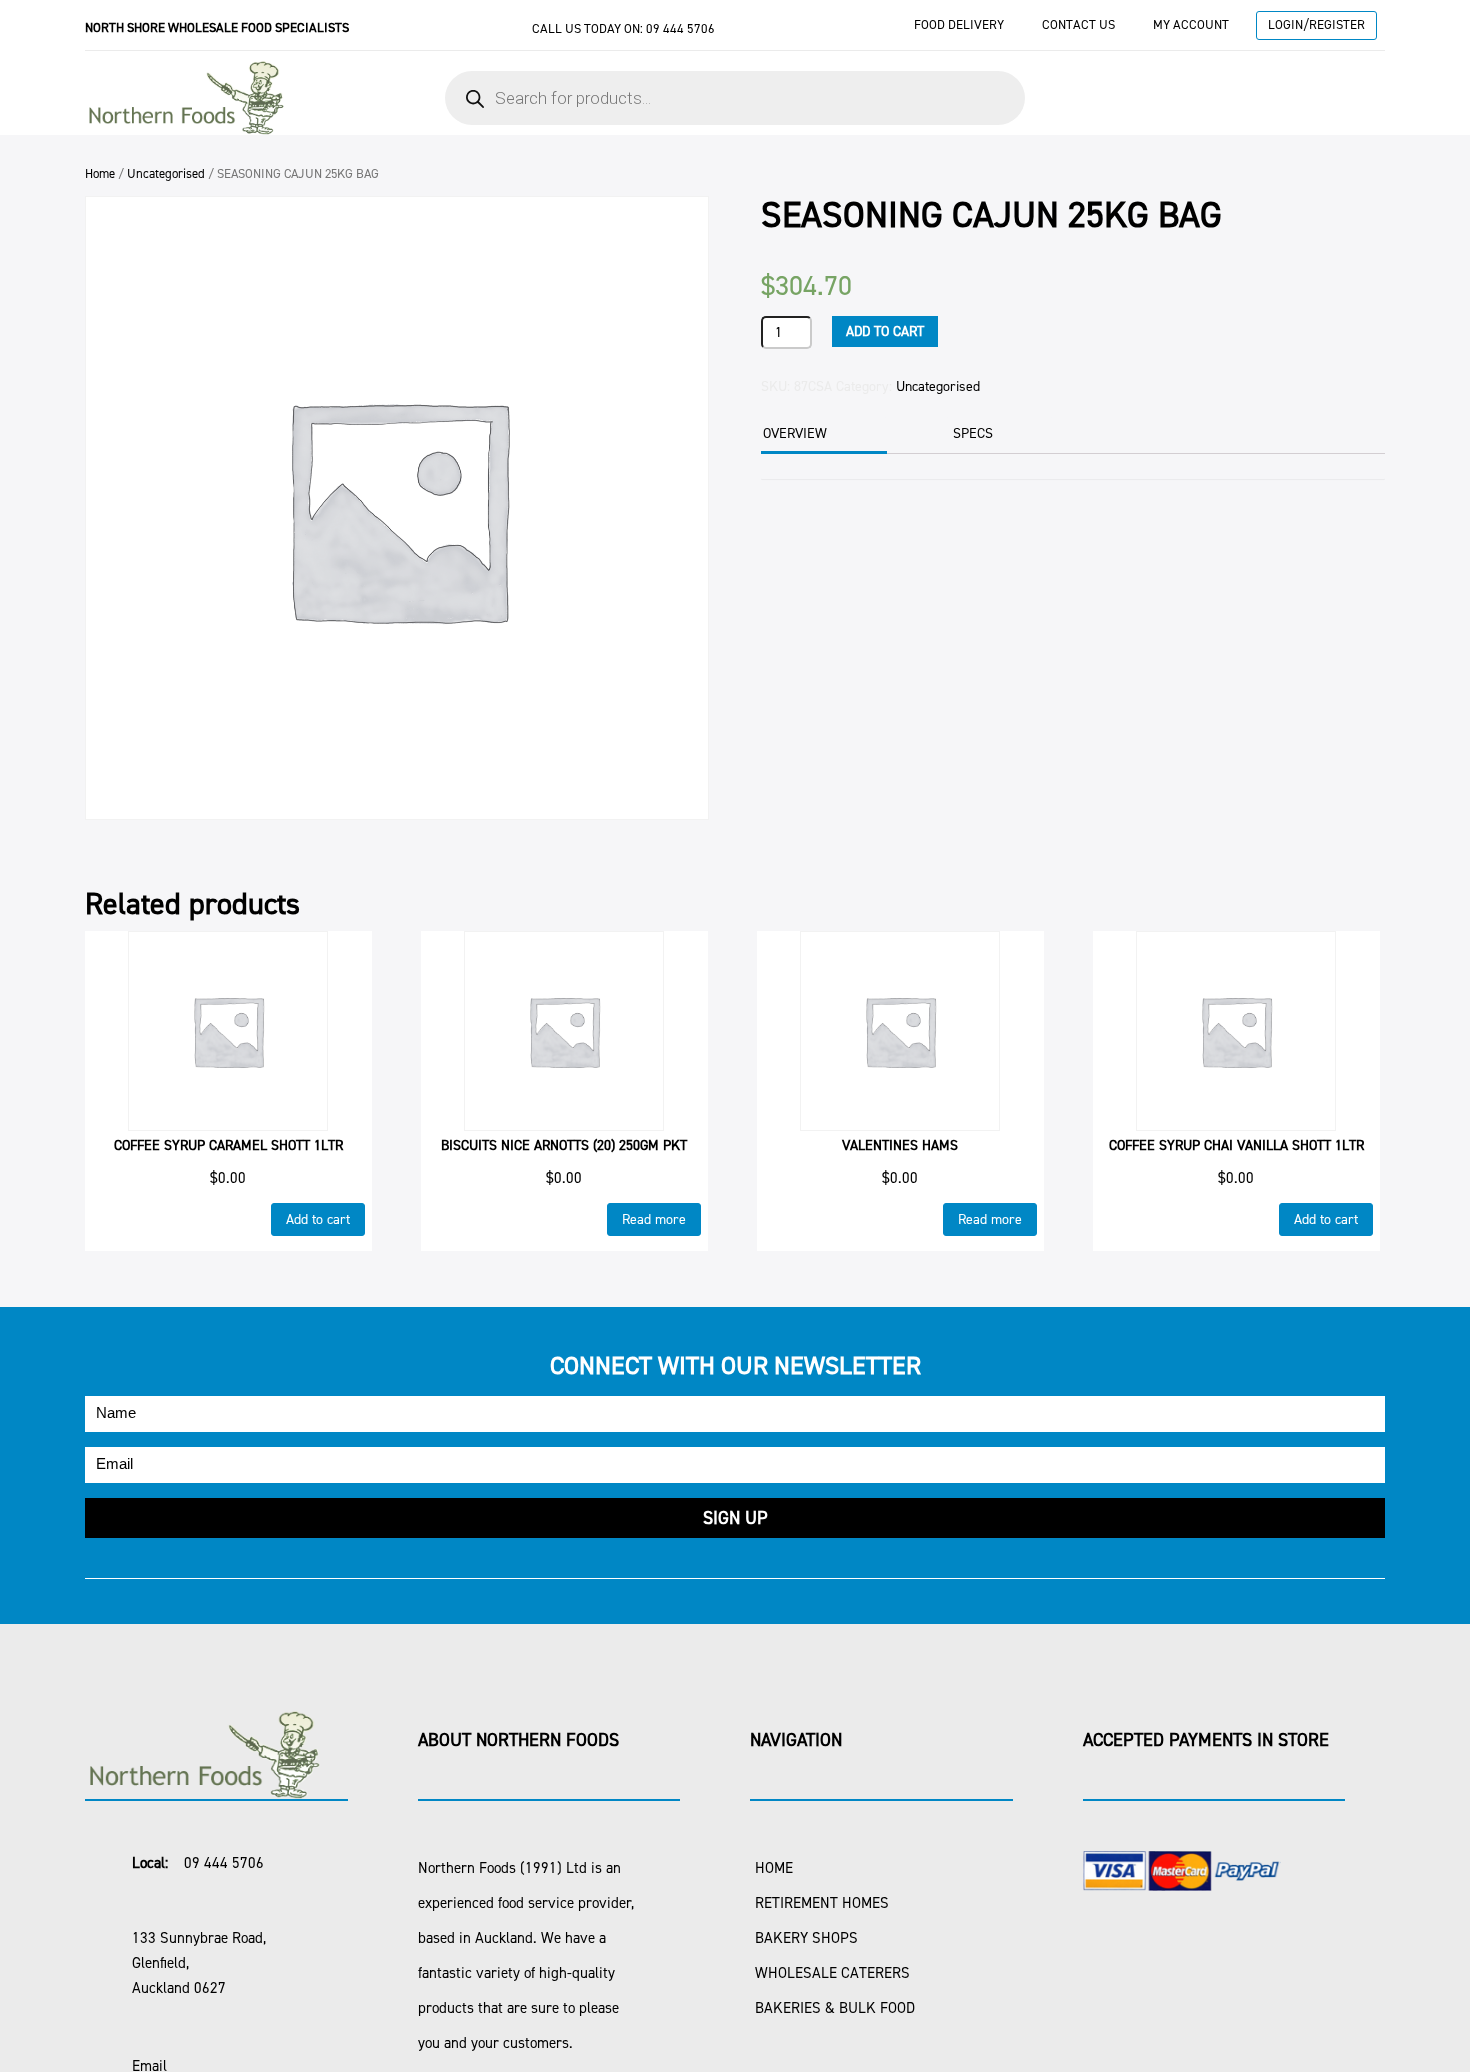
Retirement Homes (822, 1903)
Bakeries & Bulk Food (835, 2008)
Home (100, 173)
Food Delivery (959, 24)
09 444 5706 (680, 28)
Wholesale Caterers (832, 1973)
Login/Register (1316, 24)
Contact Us (1078, 24)
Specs (973, 433)
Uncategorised (166, 173)
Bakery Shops (806, 1938)
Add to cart (885, 331)
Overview (795, 433)
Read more (654, 1219)
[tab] (821, 435)
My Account (1191, 24)
